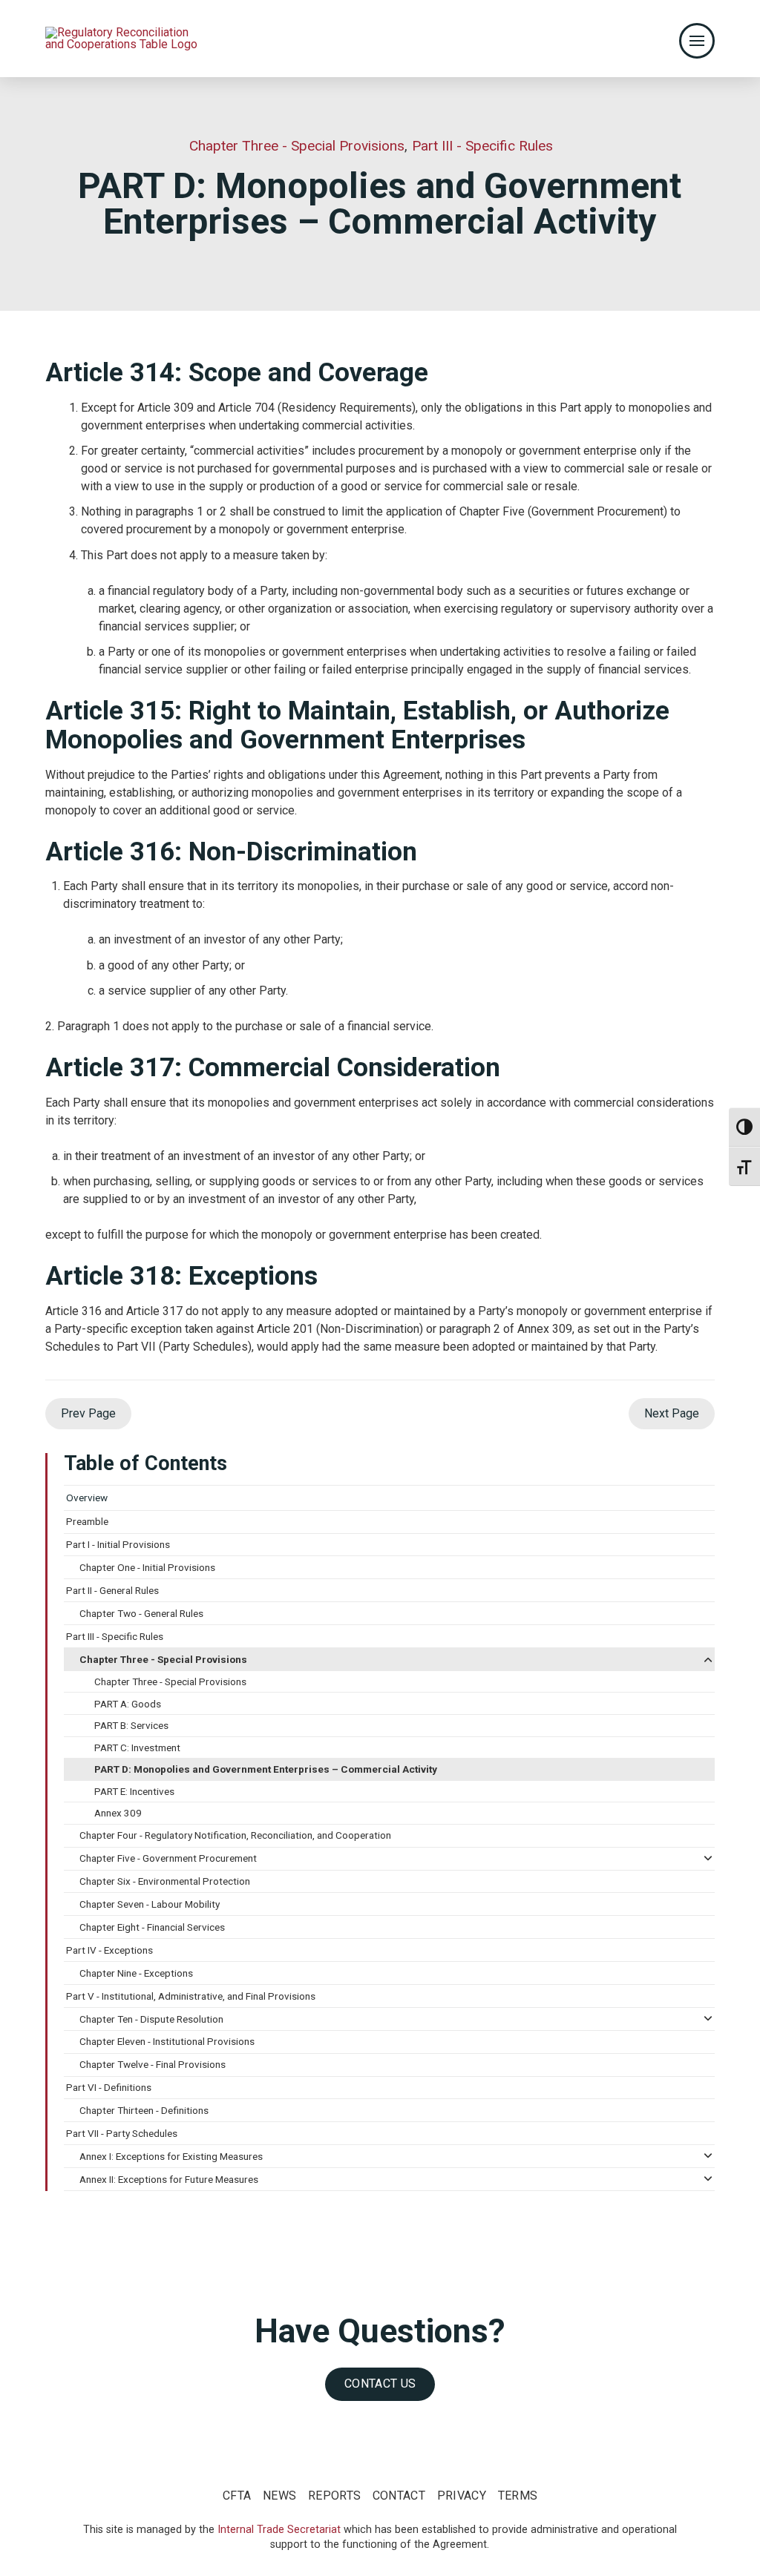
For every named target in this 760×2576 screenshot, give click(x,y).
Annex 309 (118, 1813)
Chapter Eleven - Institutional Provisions (167, 2041)
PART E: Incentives (134, 1791)
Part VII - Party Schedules (122, 2133)
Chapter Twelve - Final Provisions (153, 2064)
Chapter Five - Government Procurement (168, 1858)
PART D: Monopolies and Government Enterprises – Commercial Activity (266, 1769)
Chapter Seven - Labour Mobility (150, 1904)
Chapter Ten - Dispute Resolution (151, 2019)
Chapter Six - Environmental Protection (165, 1881)
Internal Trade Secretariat (279, 2530)
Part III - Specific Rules (115, 1636)
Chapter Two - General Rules (141, 1613)
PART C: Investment (137, 1747)
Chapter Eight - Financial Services (152, 1927)
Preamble (87, 1521)
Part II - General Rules (112, 1590)
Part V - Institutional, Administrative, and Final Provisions (191, 1996)
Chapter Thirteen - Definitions (144, 2110)
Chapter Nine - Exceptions (136, 1973)
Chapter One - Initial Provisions (147, 1567)
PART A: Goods (128, 1704)
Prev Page (88, 1413)
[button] (697, 41)
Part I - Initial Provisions (118, 1544)
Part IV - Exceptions (109, 1950)
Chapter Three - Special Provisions (163, 1659)
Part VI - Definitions (109, 2087)
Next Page (672, 1413)
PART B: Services (131, 1725)
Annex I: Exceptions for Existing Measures (171, 2156)
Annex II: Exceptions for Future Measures (169, 2179)
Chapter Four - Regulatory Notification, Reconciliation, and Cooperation (235, 1835)
